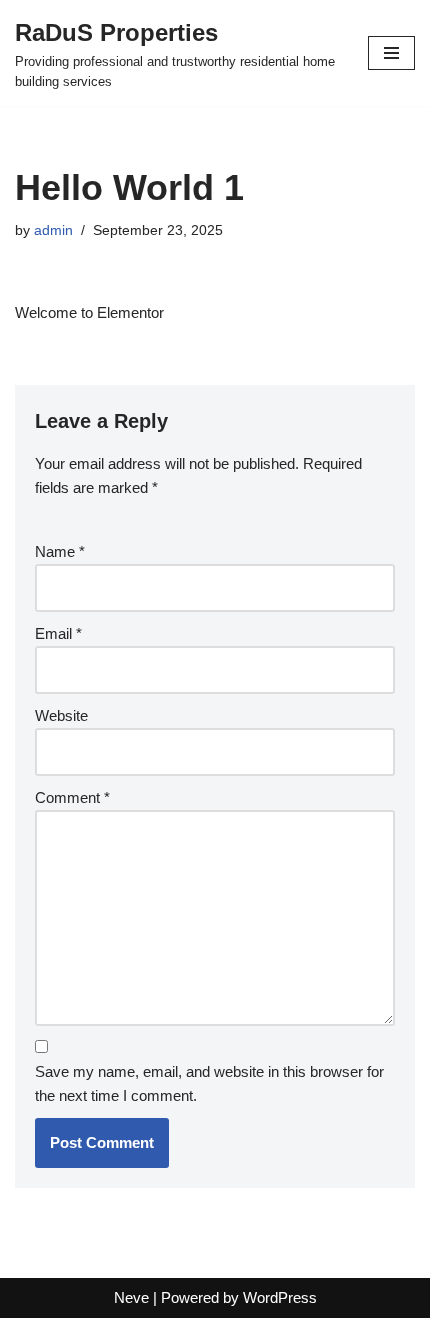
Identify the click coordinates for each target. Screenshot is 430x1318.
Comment (72, 797)
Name (60, 551)
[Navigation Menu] (391, 53)
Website (61, 715)
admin (53, 230)
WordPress (280, 1297)
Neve (131, 1297)
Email (58, 633)
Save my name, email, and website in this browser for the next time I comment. (209, 1083)
